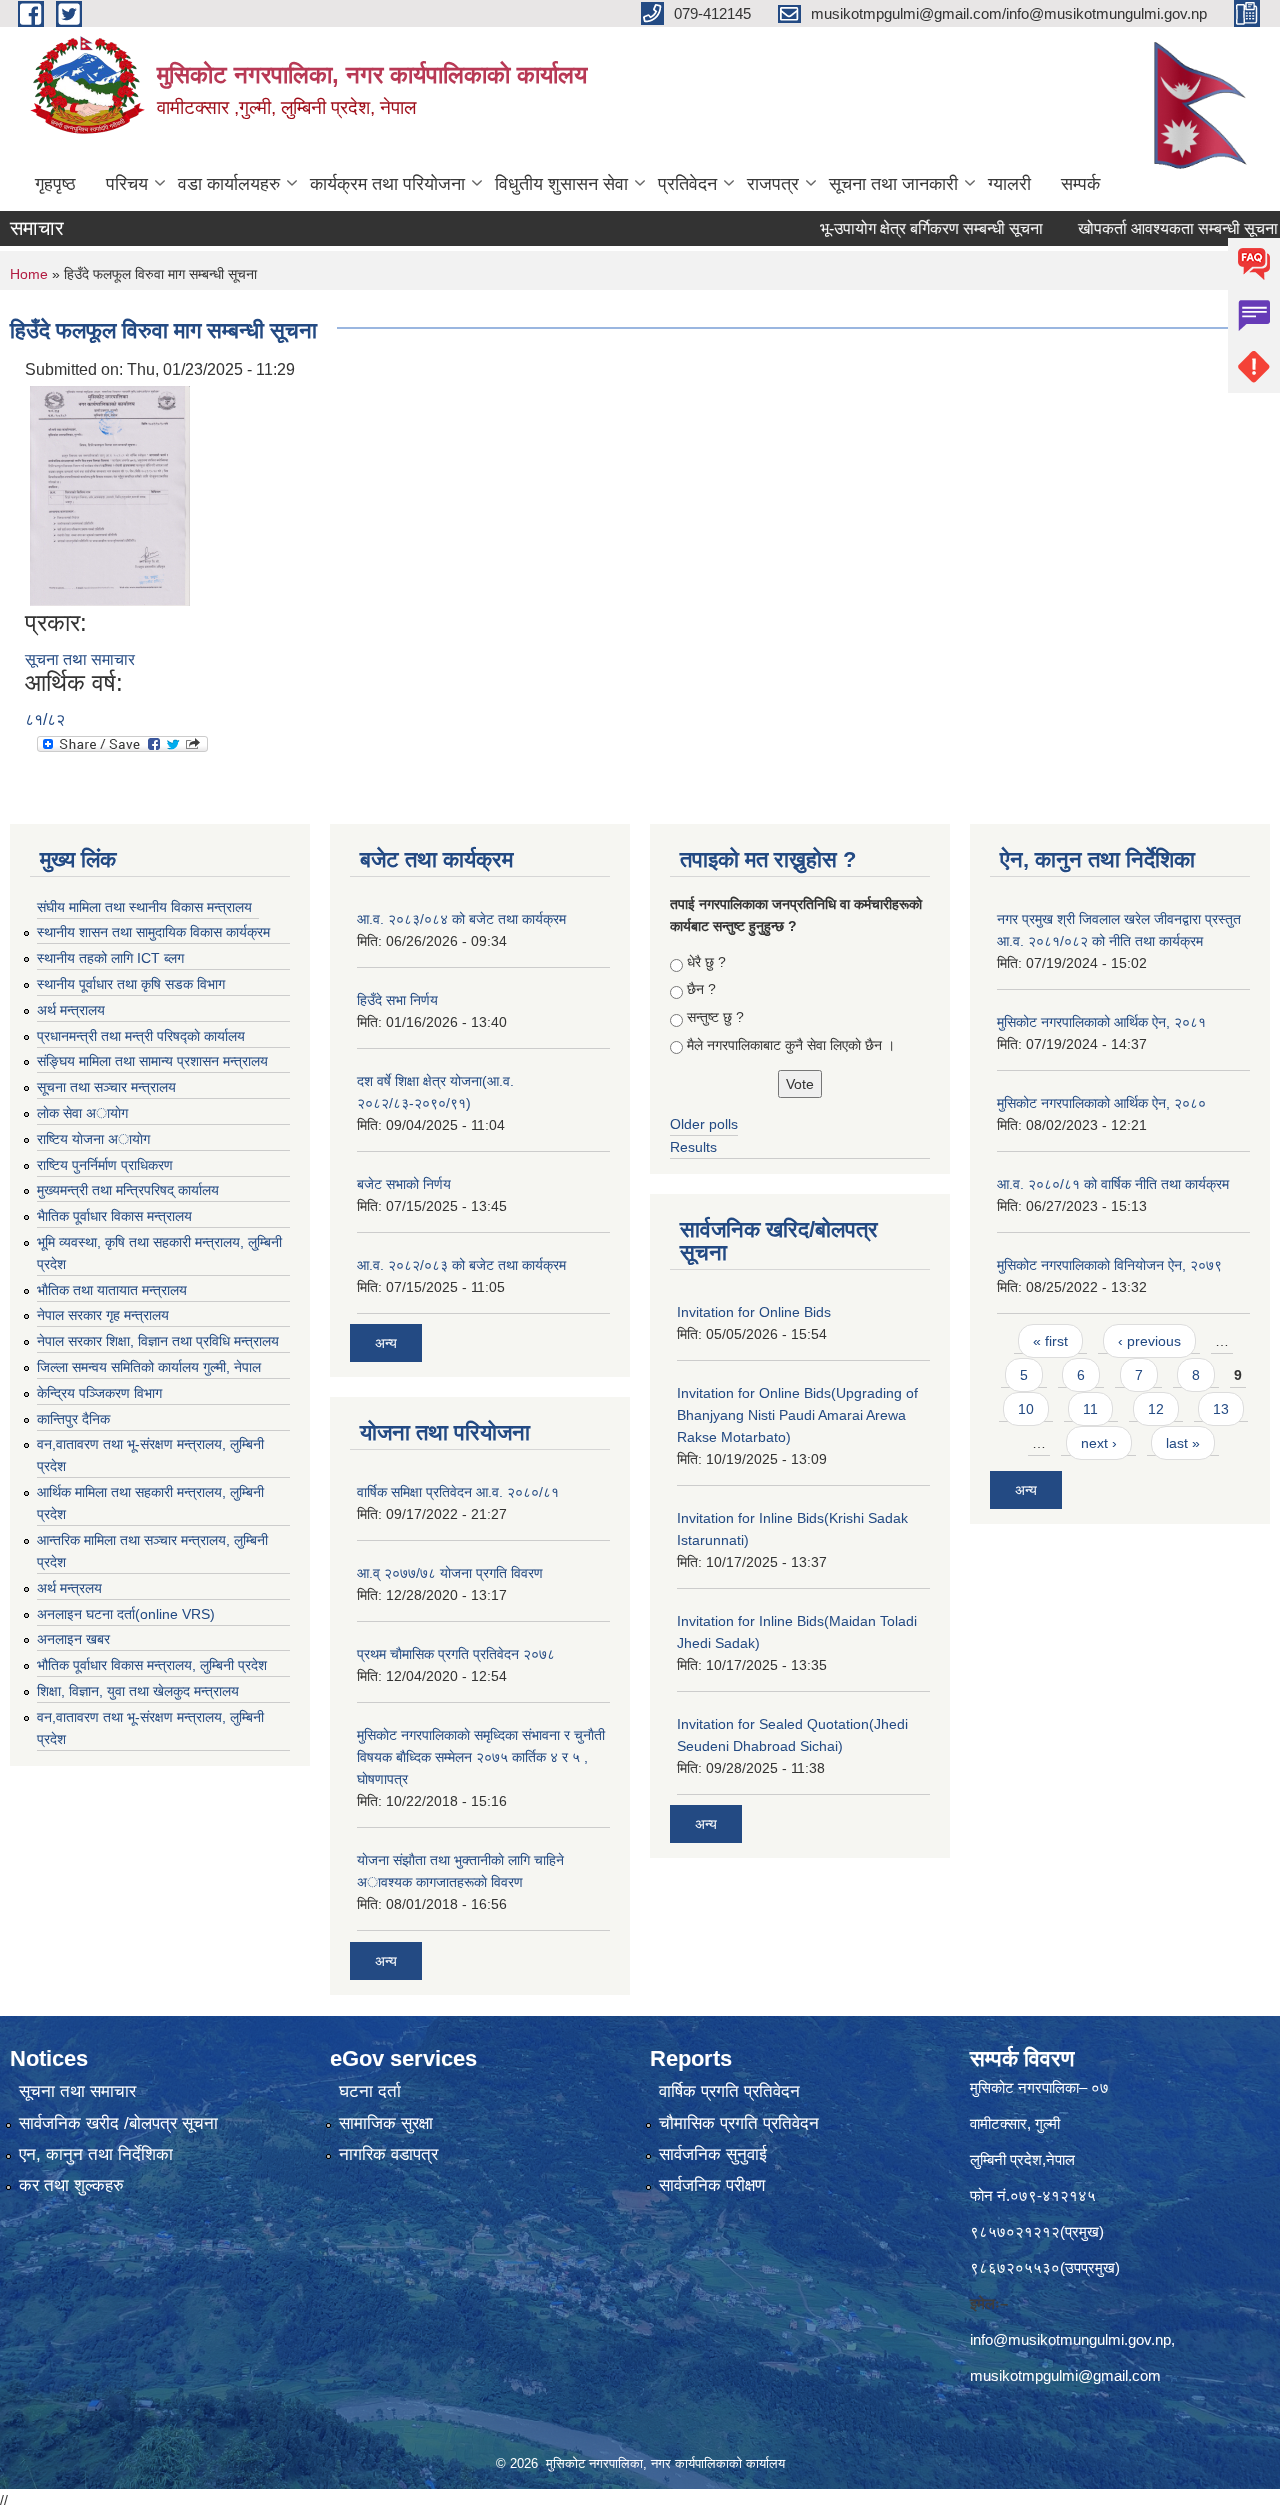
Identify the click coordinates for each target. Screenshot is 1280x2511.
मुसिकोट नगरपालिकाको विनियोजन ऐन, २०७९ (1109, 1265)
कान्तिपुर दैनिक (73, 1419)
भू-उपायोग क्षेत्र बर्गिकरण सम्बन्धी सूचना (890, 228)
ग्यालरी (1009, 184)
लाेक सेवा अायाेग (82, 1113)
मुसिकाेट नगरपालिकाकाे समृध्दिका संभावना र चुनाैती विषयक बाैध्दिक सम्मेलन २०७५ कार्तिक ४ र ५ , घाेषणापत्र (481, 1757)
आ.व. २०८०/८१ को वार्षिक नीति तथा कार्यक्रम (1113, 1184)
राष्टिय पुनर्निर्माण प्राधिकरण (105, 1165)
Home (29, 274)
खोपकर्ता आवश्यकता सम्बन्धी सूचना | (1141, 228)
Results (693, 1147)
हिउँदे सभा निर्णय (397, 1000)
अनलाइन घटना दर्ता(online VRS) (126, 1614)
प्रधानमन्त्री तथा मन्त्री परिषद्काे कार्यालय (141, 1036)
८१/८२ (45, 719)
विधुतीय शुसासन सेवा (561, 184)
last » (1183, 1443)
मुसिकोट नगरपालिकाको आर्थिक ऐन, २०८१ (1101, 1022)
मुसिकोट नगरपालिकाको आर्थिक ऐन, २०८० (1101, 1103)
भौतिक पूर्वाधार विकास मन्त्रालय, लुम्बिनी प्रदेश (152, 1665)
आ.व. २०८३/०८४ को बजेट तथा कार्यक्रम (461, 919)
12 (1156, 1409)
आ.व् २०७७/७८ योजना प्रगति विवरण (450, 1573)
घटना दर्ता (370, 2091)
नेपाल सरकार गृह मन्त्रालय (103, 1315)
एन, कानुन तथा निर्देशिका (96, 2154)
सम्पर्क (1080, 184)
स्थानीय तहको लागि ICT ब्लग (110, 958)
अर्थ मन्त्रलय (69, 1588)
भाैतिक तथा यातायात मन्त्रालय (112, 1290)
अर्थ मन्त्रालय (71, 1010)
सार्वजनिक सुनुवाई (713, 2154)
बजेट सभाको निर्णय (404, 1184)
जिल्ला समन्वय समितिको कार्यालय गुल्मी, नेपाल (149, 1367)
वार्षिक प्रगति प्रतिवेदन (729, 2091)
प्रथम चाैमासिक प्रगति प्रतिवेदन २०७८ (456, 1654)
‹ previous (1149, 1341)
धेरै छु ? (706, 962)
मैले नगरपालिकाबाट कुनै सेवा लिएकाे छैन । (791, 1045)
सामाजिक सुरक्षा (386, 2123)
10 (1026, 1409)
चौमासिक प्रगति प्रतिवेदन (739, 2123)
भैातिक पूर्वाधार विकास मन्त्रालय (114, 1216)
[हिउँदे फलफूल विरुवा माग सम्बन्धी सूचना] (110, 494)
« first (1050, 1341)
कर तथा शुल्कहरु (71, 2185)
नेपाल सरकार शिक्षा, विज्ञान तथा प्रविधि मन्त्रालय (158, 1341)
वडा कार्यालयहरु (229, 184)
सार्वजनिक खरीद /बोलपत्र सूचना (118, 2123)
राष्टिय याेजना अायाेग (93, 1139)
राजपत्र (773, 184)
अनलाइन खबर (73, 1639)
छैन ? (701, 989)
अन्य (386, 1343)
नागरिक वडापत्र (388, 2154)
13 (1221, 1409)
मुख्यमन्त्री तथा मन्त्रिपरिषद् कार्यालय (128, 1190)
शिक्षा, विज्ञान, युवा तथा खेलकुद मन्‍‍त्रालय (138, 1691)
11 (1090, 1409)
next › (1099, 1443)
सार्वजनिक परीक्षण (712, 2185)
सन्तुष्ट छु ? (715, 1017)
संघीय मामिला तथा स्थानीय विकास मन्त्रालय (144, 907)
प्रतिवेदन (687, 184)
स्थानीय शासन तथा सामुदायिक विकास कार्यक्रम (153, 932)
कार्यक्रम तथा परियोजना (387, 184)
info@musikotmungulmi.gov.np (1070, 2339)
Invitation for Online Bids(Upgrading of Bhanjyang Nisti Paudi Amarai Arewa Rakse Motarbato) (797, 1415)
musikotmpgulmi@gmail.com (1065, 2375)
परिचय (127, 184)
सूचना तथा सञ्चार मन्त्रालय (106, 1087)
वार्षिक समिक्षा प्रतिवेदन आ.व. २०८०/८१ (458, 1492)
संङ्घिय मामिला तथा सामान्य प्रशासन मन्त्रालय (152, 1061)
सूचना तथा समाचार (80, 659)
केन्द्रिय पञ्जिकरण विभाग (99, 1393)
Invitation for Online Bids (754, 1312)
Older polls (704, 1124)
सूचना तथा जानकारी (893, 184)
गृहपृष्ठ (55, 184)
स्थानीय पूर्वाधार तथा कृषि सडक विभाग (131, 984)
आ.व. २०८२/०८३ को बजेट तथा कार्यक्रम (461, 1265)
